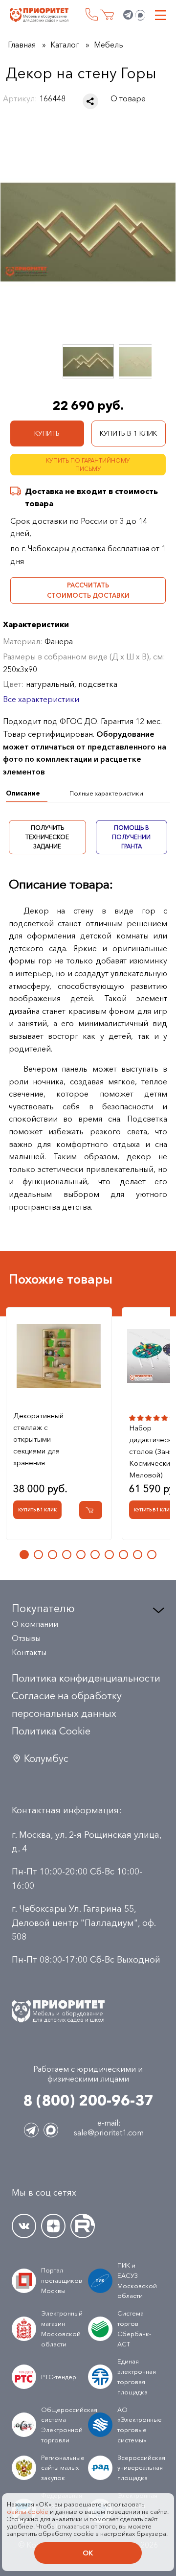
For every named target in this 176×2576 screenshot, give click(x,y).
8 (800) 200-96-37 (92, 14)
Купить (47, 433)
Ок (88, 2553)
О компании (35, 1624)
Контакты (29, 1652)
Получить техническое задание (47, 837)
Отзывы (26, 1638)
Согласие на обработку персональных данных (67, 1705)
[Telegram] (128, 15)
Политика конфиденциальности (86, 1678)
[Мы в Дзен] (53, 2226)
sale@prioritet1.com (109, 2132)
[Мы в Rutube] (83, 2226)
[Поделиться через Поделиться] (90, 101)
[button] (24, 1555)
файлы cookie (28, 2512)
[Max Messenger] (140, 15)
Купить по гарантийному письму (88, 465)
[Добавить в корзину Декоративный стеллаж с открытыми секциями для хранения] (91, 1510)
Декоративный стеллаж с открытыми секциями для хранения (38, 1439)
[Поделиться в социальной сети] (90, 101)
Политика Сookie (51, 1731)
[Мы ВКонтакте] (24, 2226)
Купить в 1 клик (128, 433)
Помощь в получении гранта (131, 837)
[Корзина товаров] (107, 15)
